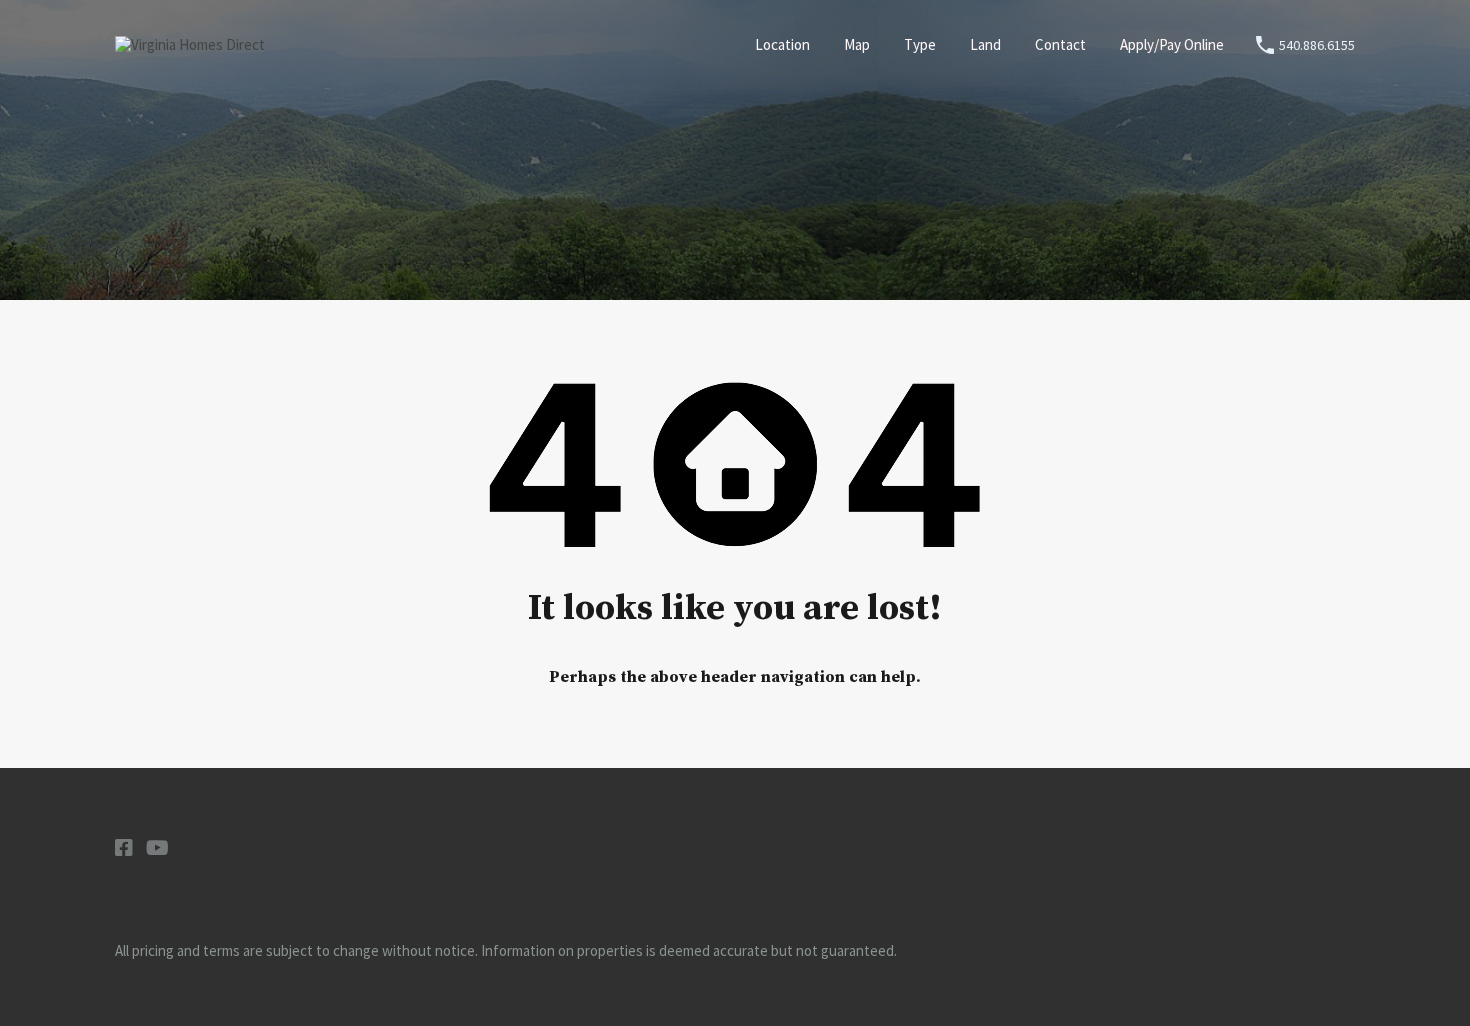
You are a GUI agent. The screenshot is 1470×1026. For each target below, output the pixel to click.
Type (920, 44)
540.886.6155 (1317, 45)
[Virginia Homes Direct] (190, 44)
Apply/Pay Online (1172, 44)
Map (857, 44)
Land (985, 44)
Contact (1060, 44)
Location (782, 44)
